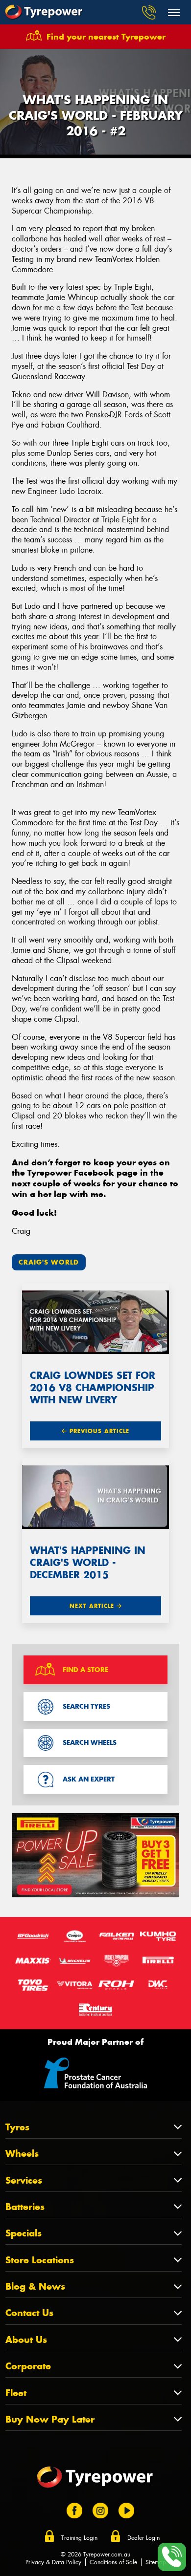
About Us (26, 2340)
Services (24, 2180)
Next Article (93, 1606)
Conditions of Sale (113, 2562)
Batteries (25, 2207)
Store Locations (40, 2260)
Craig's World (49, 1262)
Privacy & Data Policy (53, 2562)
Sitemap (156, 2562)
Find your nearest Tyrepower (106, 37)
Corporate (28, 2366)
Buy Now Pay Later (50, 2419)
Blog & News (35, 2286)
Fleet (16, 2393)
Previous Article (98, 1431)
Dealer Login (143, 2538)
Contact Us (29, 2313)
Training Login (79, 2538)
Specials (24, 2233)
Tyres (17, 2127)
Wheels (22, 2154)
